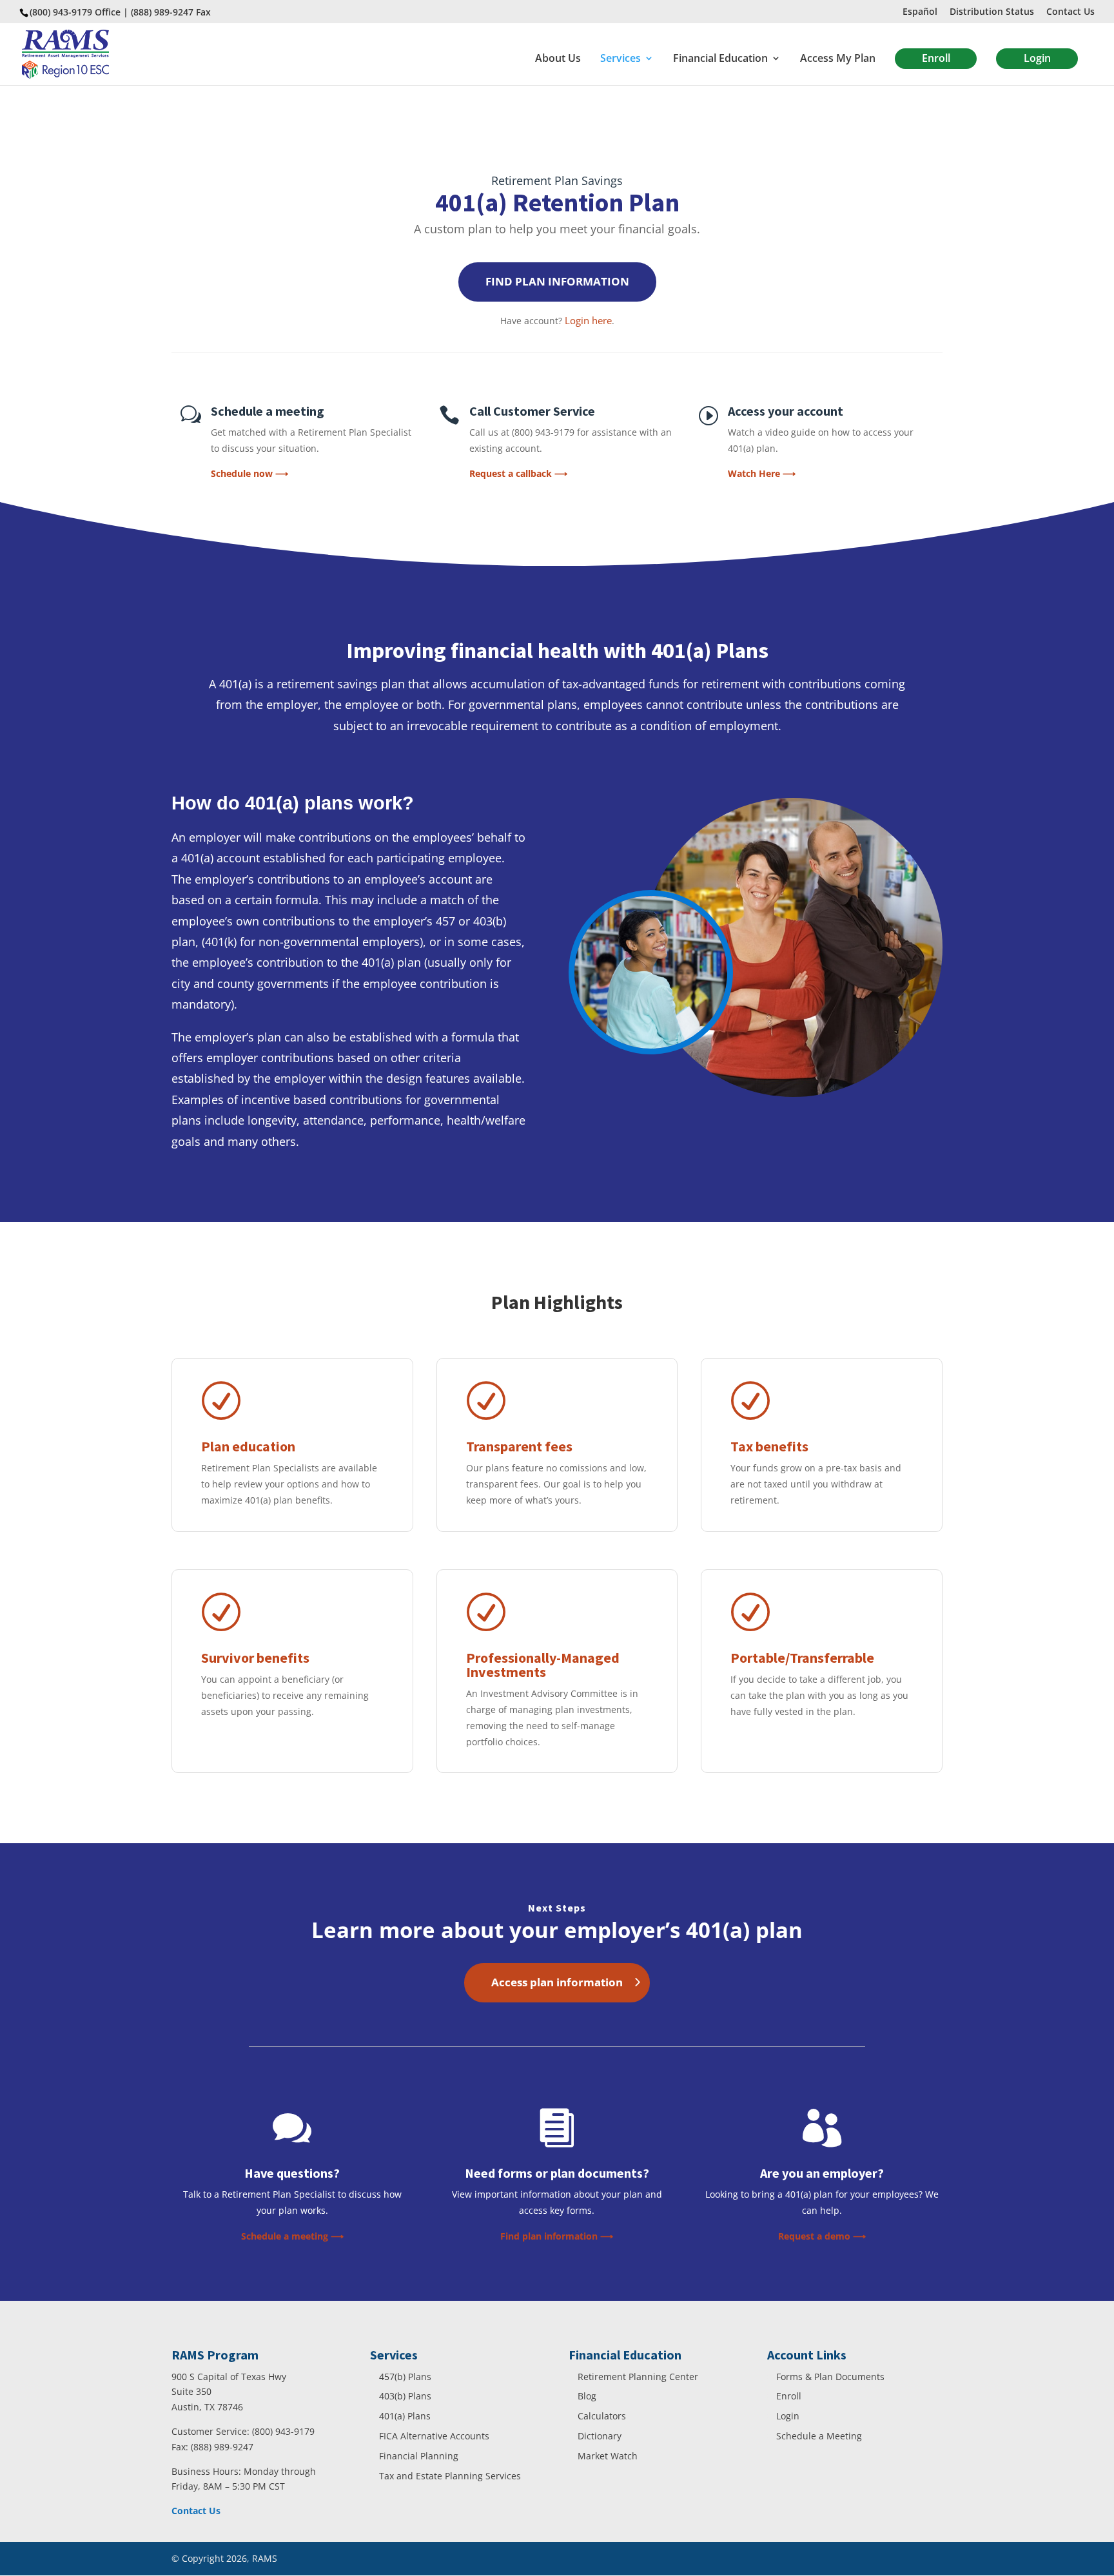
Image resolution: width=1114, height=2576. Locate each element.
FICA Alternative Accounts (434, 2436)
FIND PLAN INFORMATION (557, 281)
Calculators (602, 2416)
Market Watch (608, 2456)
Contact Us (1070, 12)
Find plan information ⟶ (557, 2236)
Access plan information (557, 1982)
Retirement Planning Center (638, 2377)
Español (920, 12)
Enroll (936, 58)
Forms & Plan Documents (830, 2377)
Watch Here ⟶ (762, 473)
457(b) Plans (405, 2377)
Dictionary (600, 2436)
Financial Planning (419, 2456)
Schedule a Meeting (819, 2436)
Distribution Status (992, 12)
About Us (558, 59)
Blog (587, 2396)
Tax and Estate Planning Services (450, 2476)
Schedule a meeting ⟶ (292, 2236)
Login (1037, 58)
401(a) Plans (405, 2416)
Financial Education (720, 59)
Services (621, 59)
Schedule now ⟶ (249, 473)
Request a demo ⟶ (822, 2236)
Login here (588, 320)
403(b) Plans (405, 2396)
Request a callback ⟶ (518, 473)
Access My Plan (838, 59)
